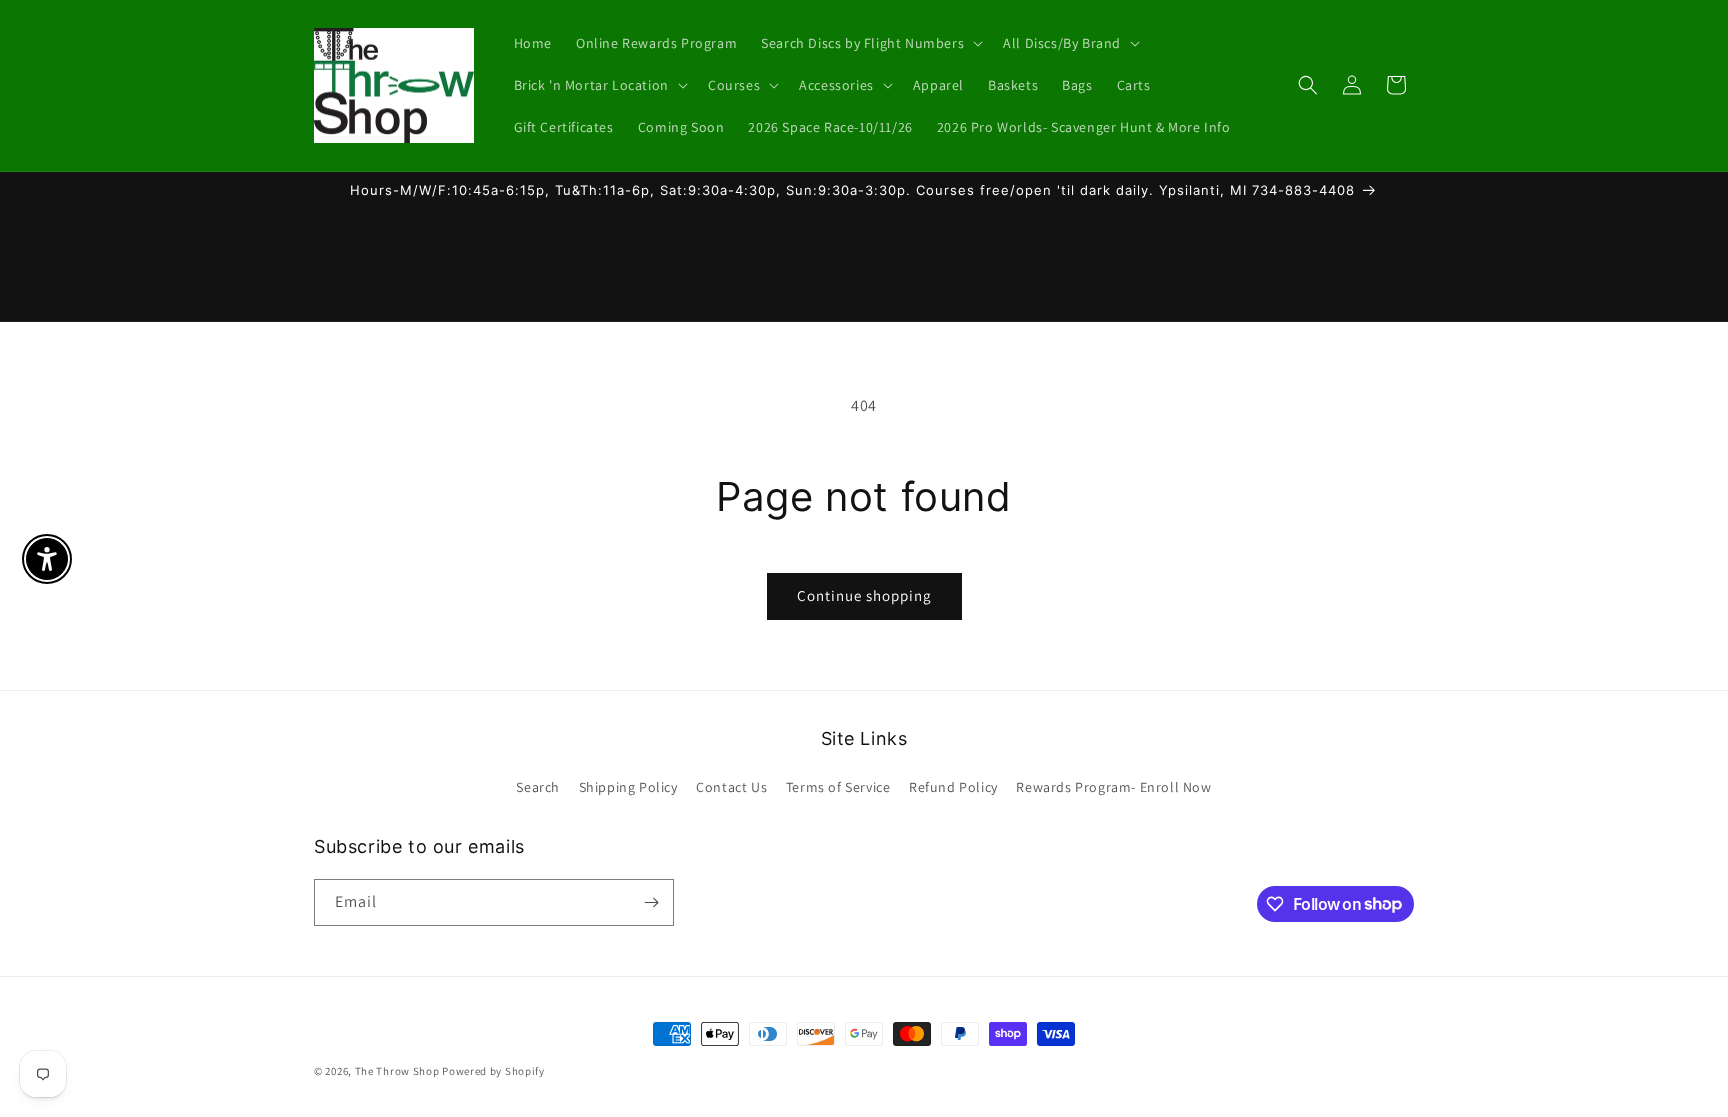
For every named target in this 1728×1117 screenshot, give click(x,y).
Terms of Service (838, 787)
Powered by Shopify (493, 1071)
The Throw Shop (397, 1071)
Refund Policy (953, 787)
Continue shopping (864, 595)
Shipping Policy (628, 787)
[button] (870, 43)
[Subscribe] (651, 902)
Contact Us (731, 787)
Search (538, 787)
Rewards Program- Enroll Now (1113, 787)
